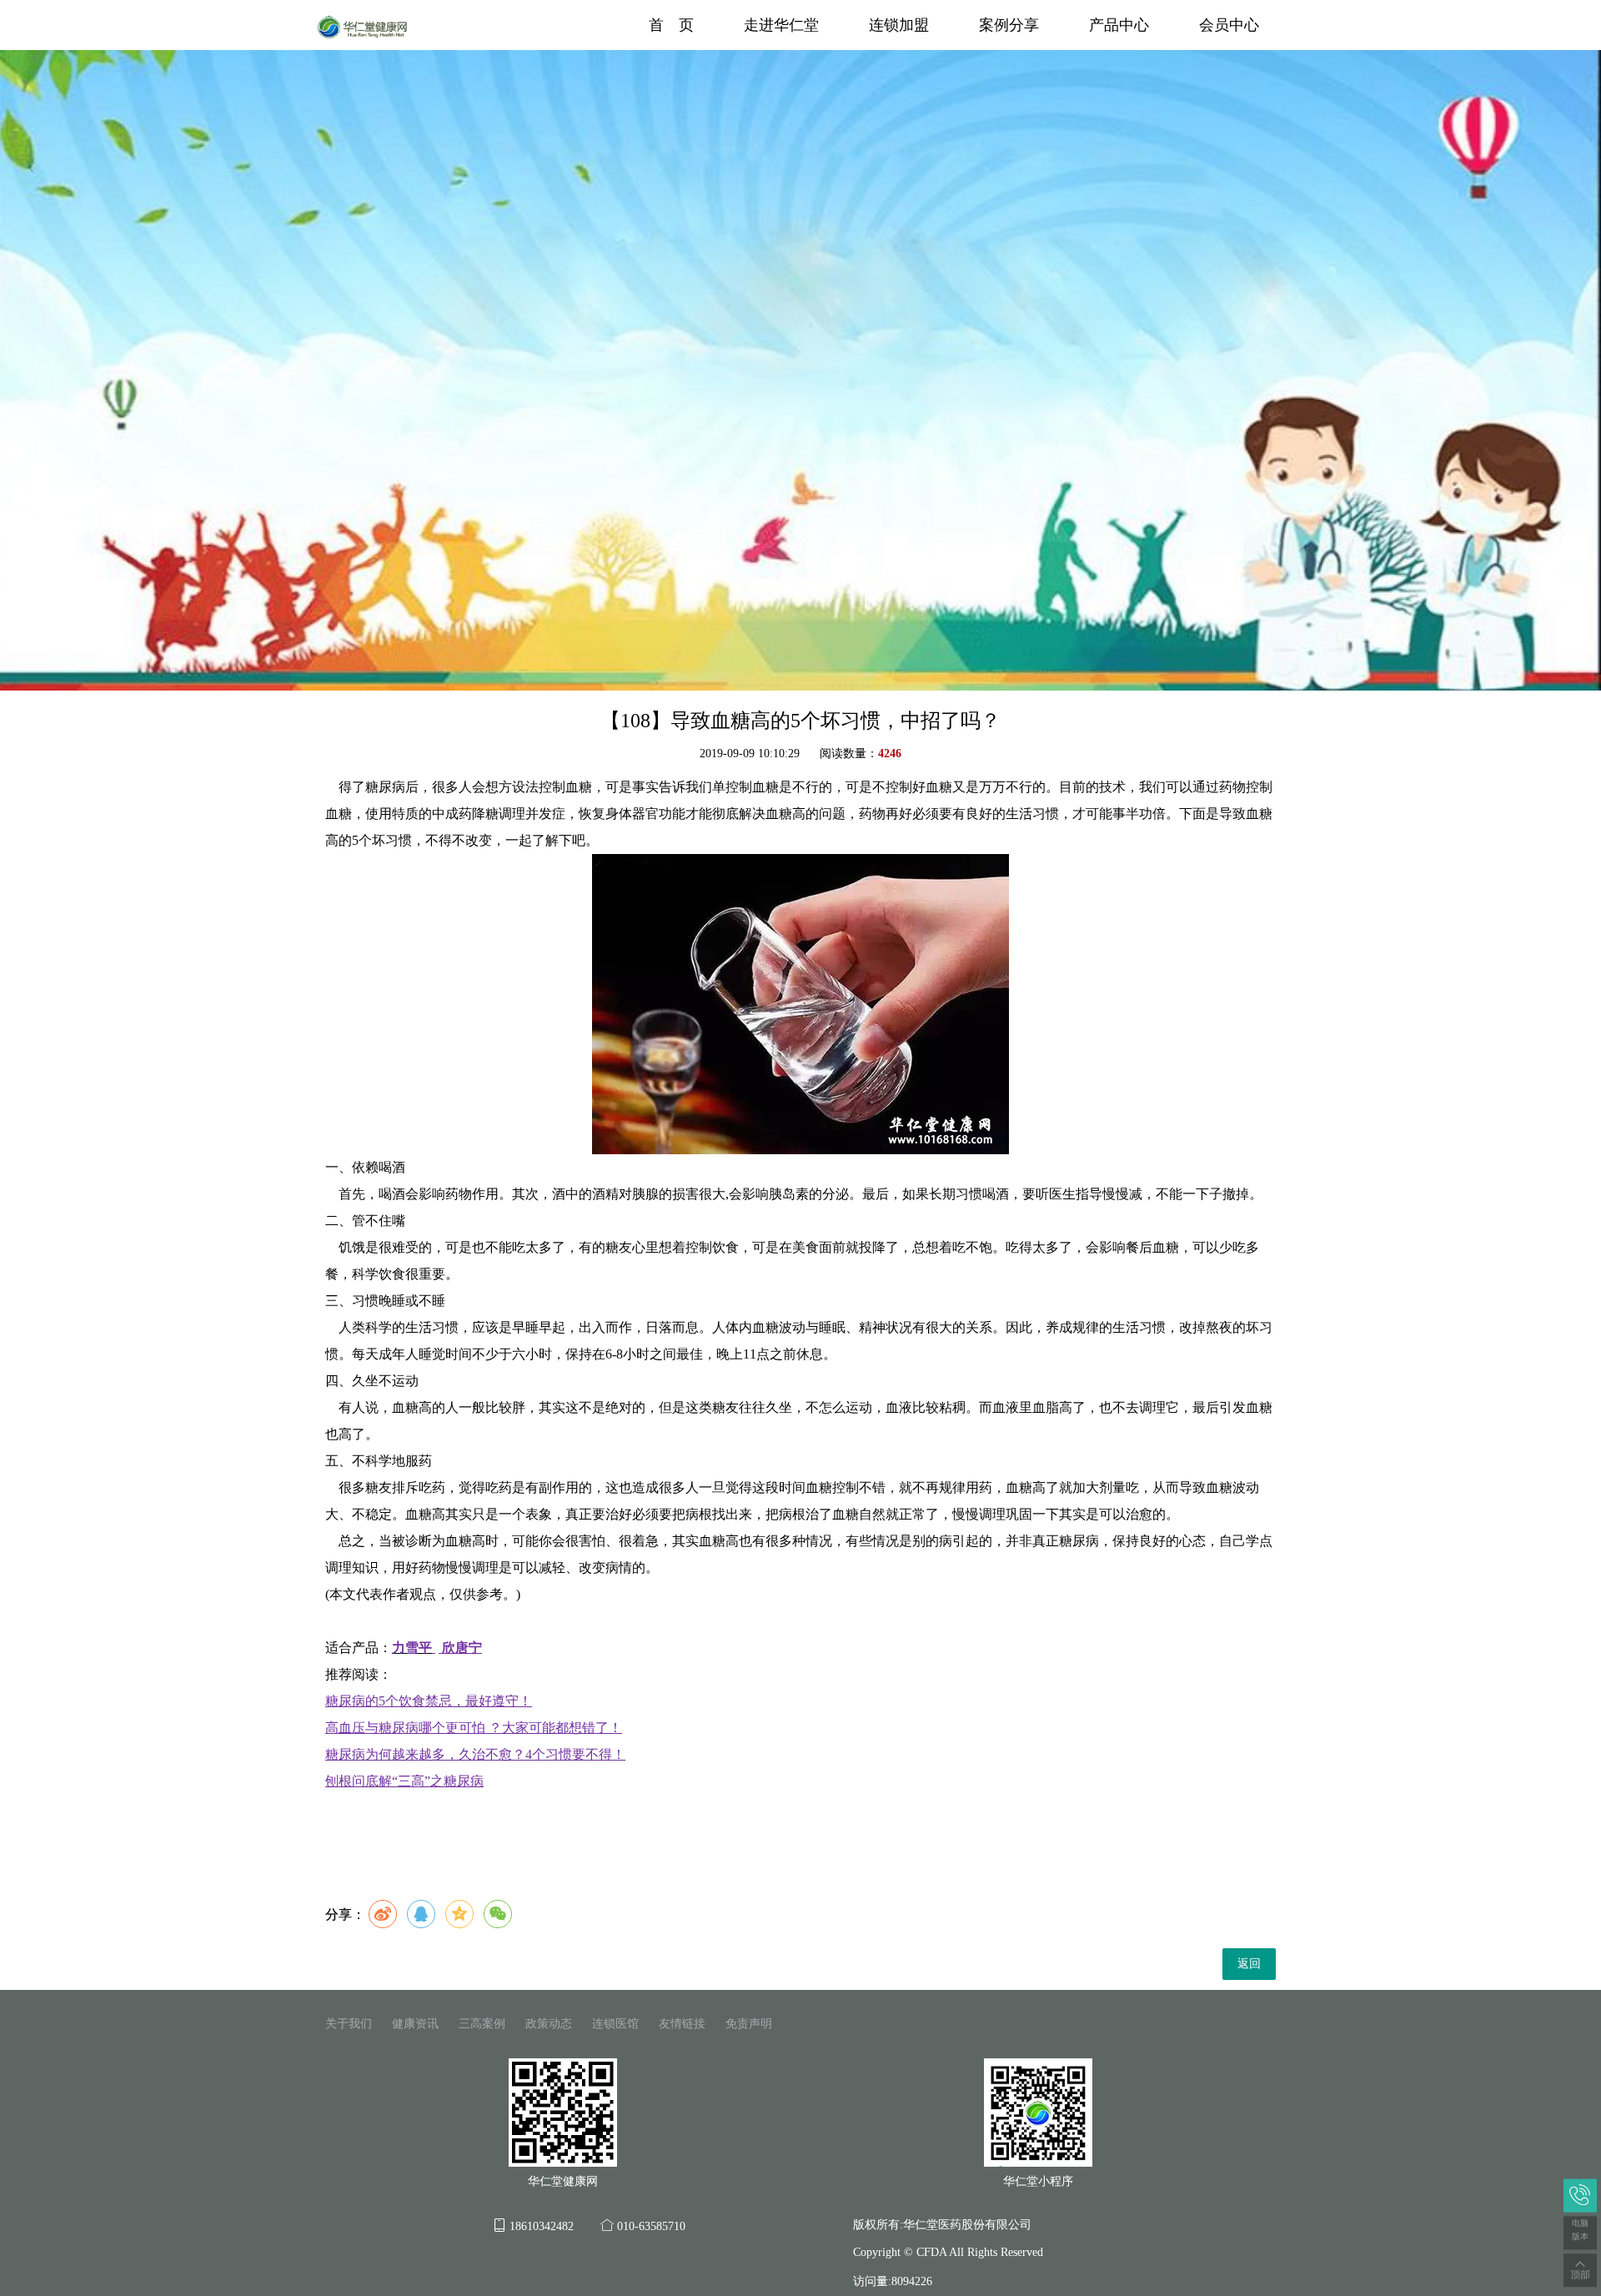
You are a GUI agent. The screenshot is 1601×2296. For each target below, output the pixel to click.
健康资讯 (415, 2024)
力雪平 (412, 1648)
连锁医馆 (615, 2024)
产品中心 (1119, 25)
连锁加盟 (899, 25)
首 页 (671, 25)
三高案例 (482, 2024)
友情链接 (682, 2024)
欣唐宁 (462, 1648)
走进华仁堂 (781, 25)
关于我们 (349, 2024)
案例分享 (1009, 25)
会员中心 (1229, 25)
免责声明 (749, 2024)
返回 (1249, 1964)
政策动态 (549, 2024)
